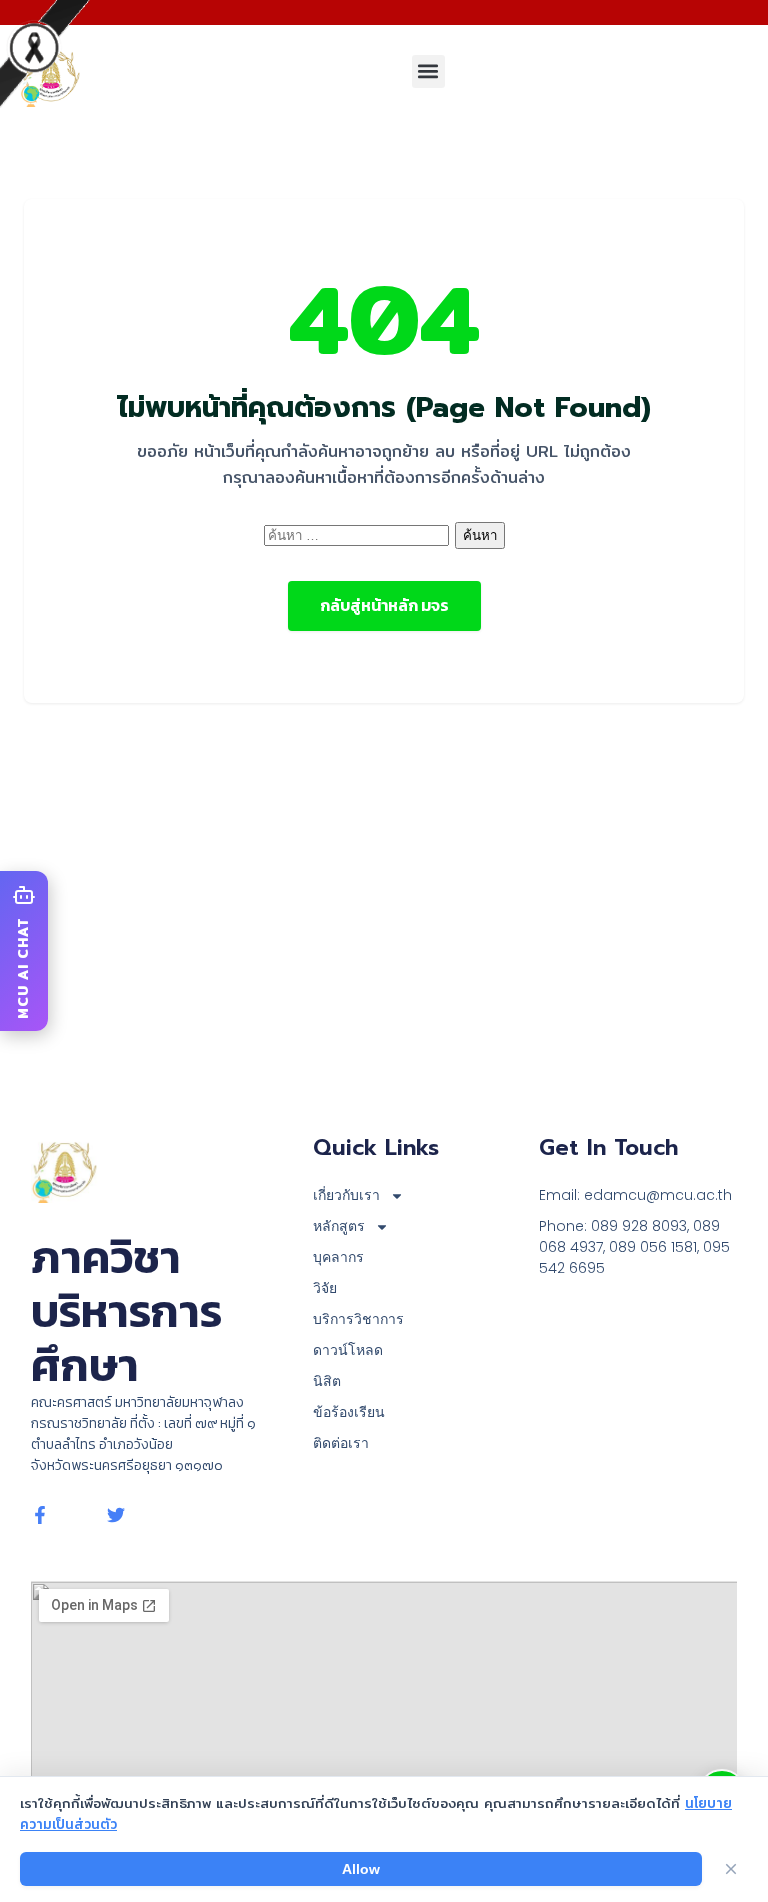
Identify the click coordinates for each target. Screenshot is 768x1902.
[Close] (731, 1869)
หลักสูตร (339, 1226)
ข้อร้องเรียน (349, 1412)
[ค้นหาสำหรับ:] (359, 534)
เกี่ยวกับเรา (346, 1195)
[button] (428, 71)
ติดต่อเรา (341, 1443)
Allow (361, 1869)
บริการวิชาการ (358, 1319)
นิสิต (327, 1381)
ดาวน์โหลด (348, 1350)
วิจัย (325, 1288)
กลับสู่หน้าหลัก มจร (384, 605)
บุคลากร (338, 1257)
